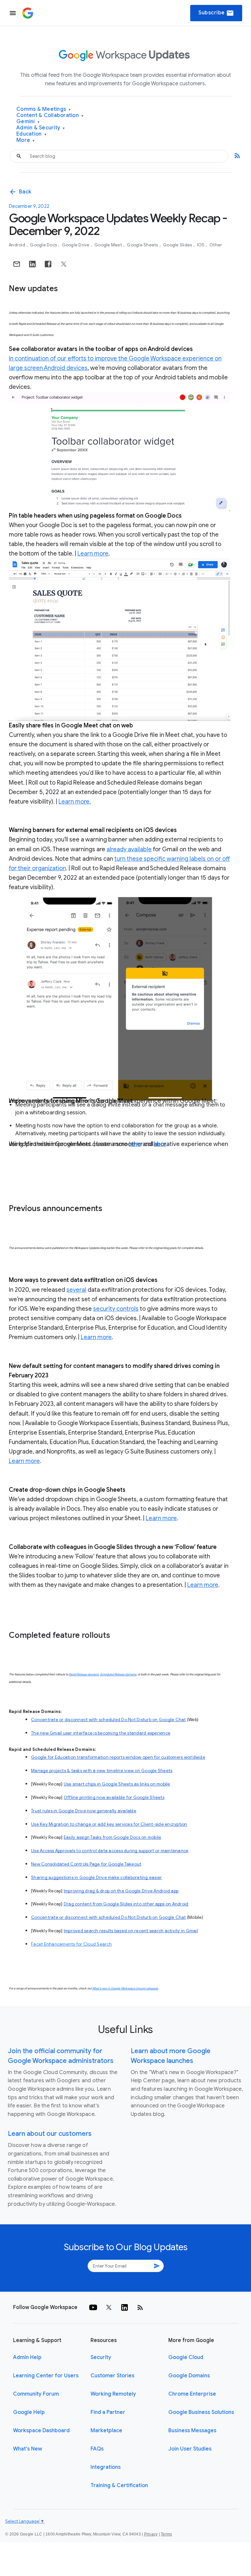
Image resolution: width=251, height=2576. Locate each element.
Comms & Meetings (44, 109)
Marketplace (106, 2431)
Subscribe (216, 13)
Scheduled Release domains (118, 1674)
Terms (166, 2534)
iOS (201, 245)
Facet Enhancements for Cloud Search (71, 1944)
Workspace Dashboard (41, 2431)
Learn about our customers (50, 2134)
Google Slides (178, 245)
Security (101, 2357)
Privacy (151, 2534)
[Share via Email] (17, 264)
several (76, 1290)
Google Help (29, 2412)
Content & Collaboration (50, 116)
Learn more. (75, 802)
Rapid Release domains (84, 1674)
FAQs (97, 2449)
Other (216, 245)
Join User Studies (190, 2449)
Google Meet (109, 245)
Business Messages (192, 2431)
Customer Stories (112, 2376)
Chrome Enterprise (192, 2394)
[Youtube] (93, 2307)
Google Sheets (143, 245)
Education (31, 134)
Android (17, 245)
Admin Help (27, 2357)
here (135, 1144)
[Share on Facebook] (48, 264)
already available (129, 849)
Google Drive (76, 245)
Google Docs (44, 245)
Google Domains (189, 2376)
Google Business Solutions (201, 2412)
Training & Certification (119, 2485)
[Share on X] (64, 264)
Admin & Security (41, 128)
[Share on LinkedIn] (32, 264)
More (26, 140)
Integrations (106, 2467)
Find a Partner (108, 2412)
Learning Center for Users (46, 2376)
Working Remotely (113, 2394)
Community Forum (36, 2394)
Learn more (93, 554)
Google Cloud (186, 2357)
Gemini (28, 122)
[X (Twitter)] (109, 2307)
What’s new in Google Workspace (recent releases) (125, 1988)
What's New (28, 2449)
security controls (116, 1309)
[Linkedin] (125, 2307)
